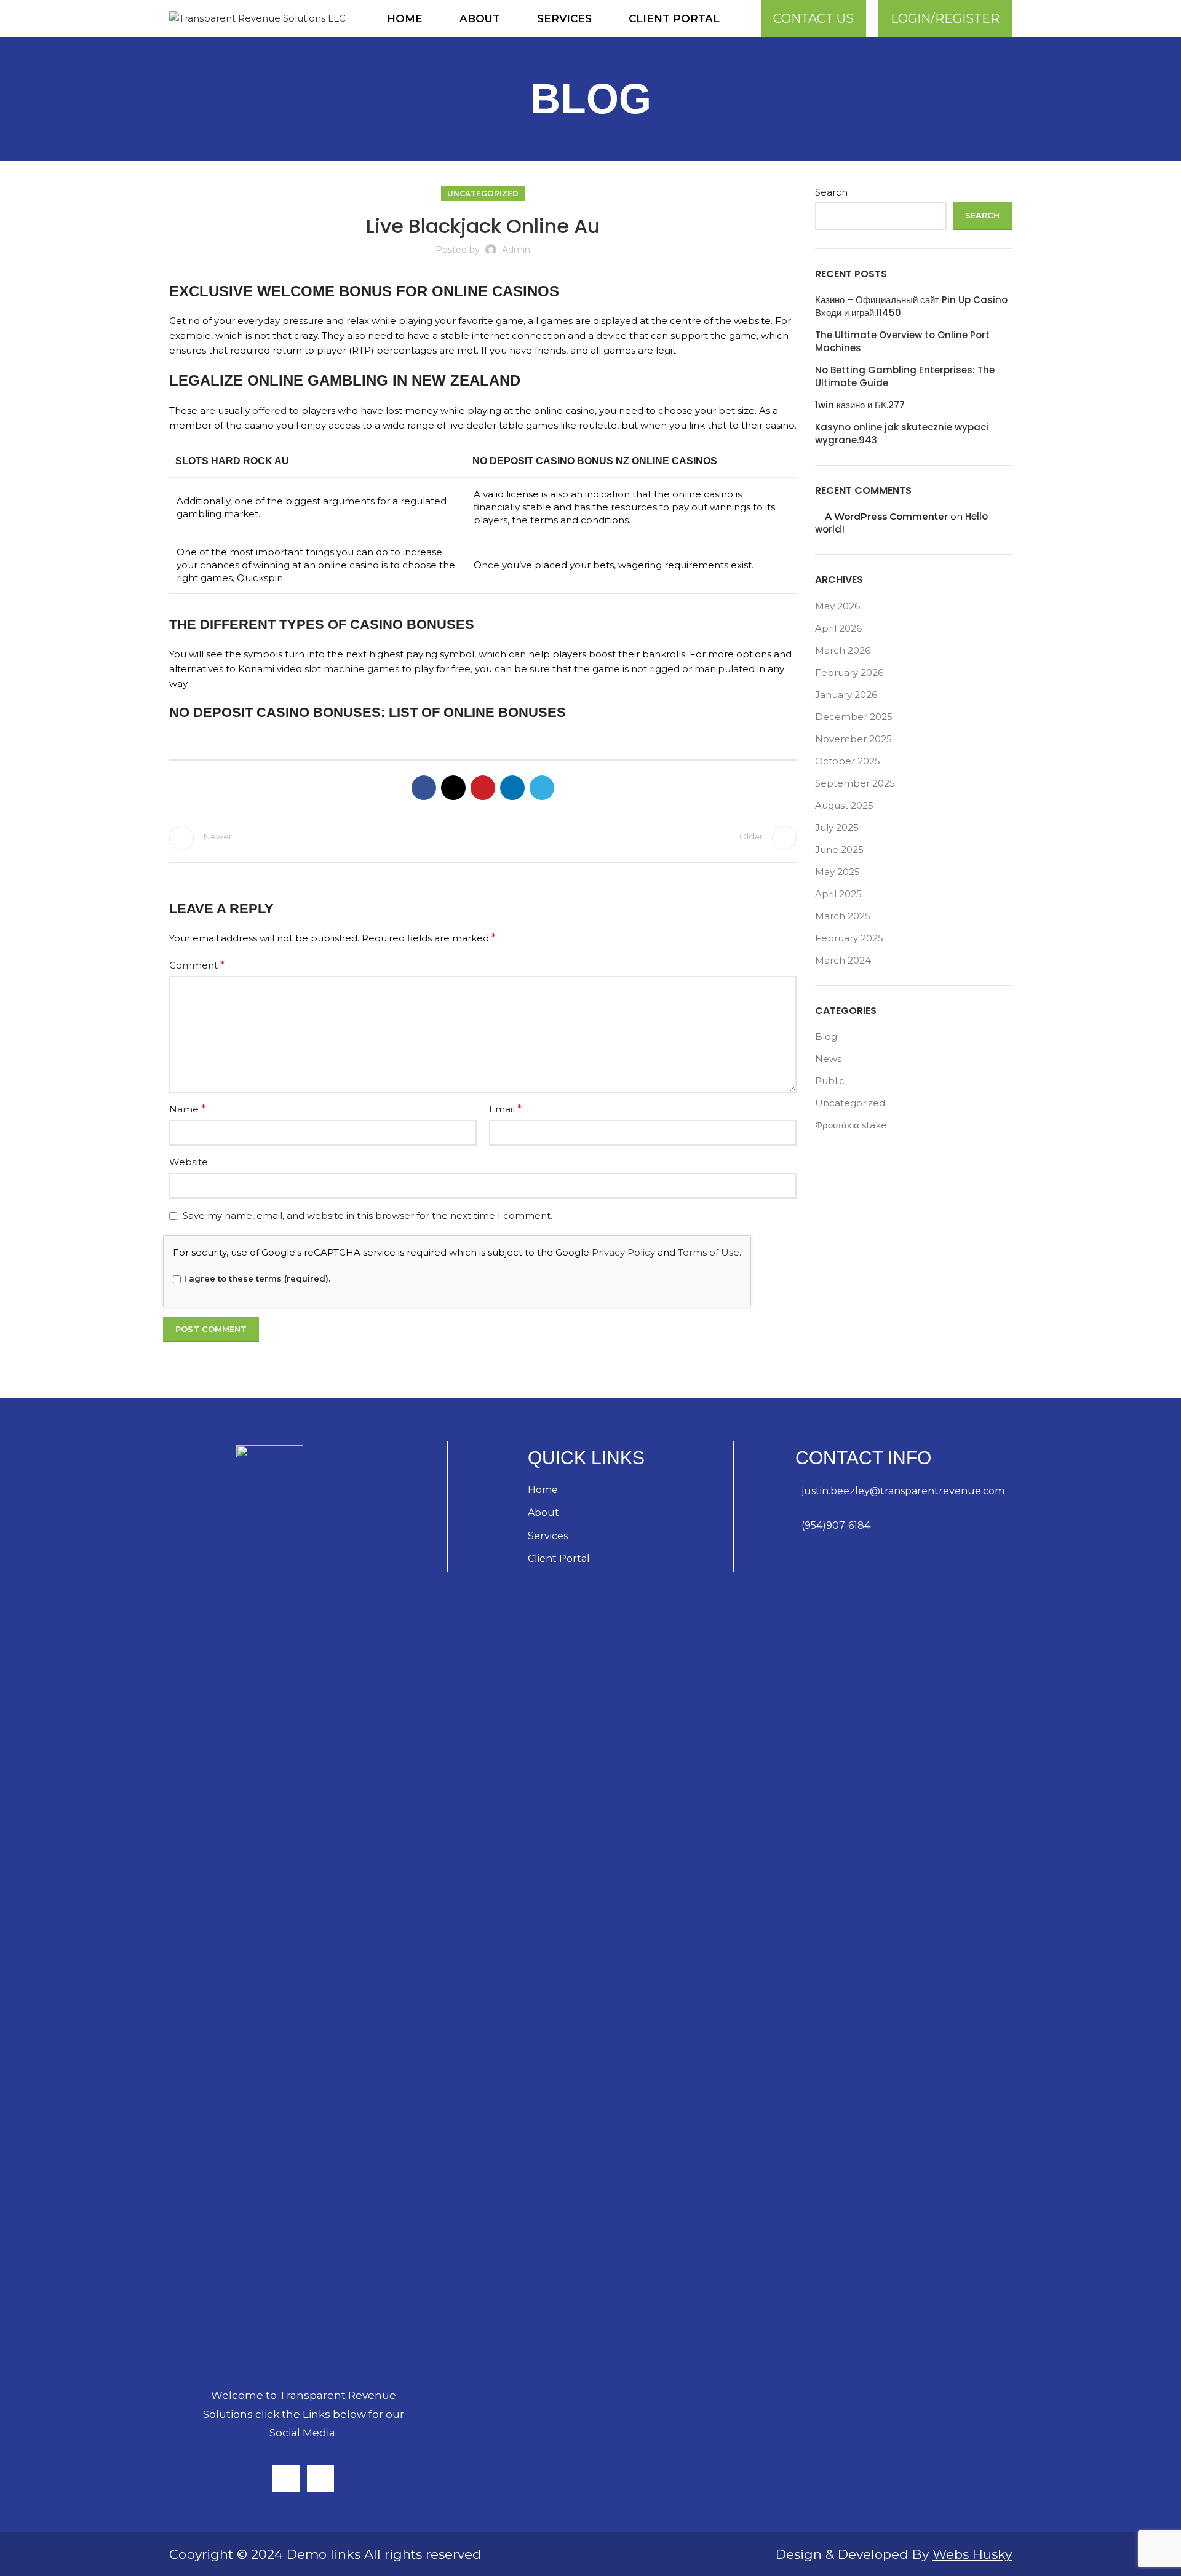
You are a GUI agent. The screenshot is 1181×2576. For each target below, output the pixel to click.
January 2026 (846, 695)
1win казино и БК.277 (860, 405)
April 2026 (838, 628)
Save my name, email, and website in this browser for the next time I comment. (368, 1215)
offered (269, 410)
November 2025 (853, 739)
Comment (197, 965)
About (543, 1512)
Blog (826, 1036)
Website (189, 1162)
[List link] (904, 1491)
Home (543, 1490)
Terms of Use (709, 1252)
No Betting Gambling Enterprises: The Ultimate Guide (905, 376)
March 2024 (843, 960)
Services (548, 1536)
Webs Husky (972, 2554)
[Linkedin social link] (512, 788)
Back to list (483, 838)
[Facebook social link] (424, 788)
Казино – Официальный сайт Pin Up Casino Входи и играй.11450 (911, 306)
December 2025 (854, 717)
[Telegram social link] (542, 788)
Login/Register (945, 18)
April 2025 (838, 894)
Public (830, 1081)
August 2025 (844, 805)
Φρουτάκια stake (851, 1125)
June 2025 (839, 850)
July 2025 (837, 827)
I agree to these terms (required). (257, 1278)
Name (187, 1109)
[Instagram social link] (286, 2478)
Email (505, 1109)
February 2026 (849, 672)
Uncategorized (483, 193)
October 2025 (848, 761)
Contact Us (813, 18)
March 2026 (843, 650)
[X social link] (453, 788)
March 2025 (843, 916)
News (828, 1059)
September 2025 (855, 783)
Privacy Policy (623, 1252)
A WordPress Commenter (886, 516)
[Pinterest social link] (483, 788)
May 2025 (837, 872)
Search (831, 192)
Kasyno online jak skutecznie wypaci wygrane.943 (902, 434)
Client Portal (559, 1559)
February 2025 (849, 938)
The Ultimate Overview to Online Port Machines (902, 341)
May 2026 (837, 606)
